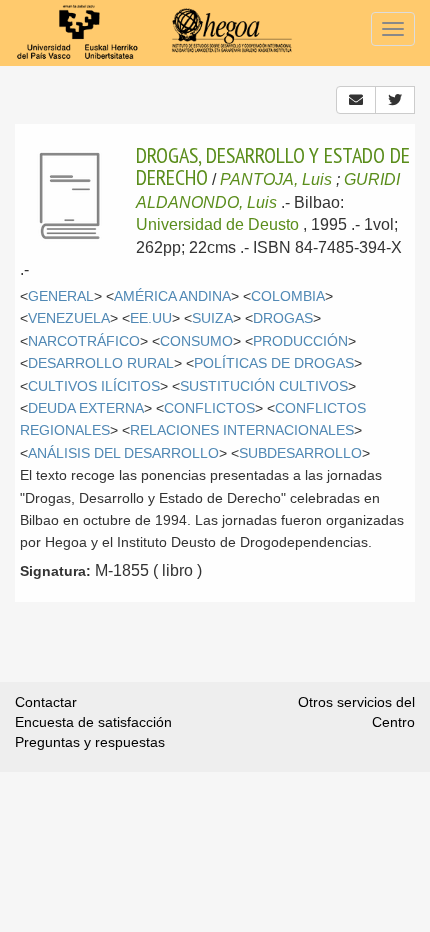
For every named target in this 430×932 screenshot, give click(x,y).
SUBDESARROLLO (300, 453)
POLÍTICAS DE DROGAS (274, 363)
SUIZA (212, 318)
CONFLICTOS (209, 408)
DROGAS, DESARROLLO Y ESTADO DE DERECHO (273, 166)
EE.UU (151, 318)
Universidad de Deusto (217, 224)
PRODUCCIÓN (300, 341)
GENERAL (61, 296)
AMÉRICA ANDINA (172, 296)
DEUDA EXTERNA (86, 408)
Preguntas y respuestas (90, 742)
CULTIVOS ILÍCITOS (94, 386)
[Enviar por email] (356, 100)
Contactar (46, 702)
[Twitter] (395, 100)
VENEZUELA (69, 318)
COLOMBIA (288, 296)
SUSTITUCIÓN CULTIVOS (264, 386)
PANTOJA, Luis (276, 179)
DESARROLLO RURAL (101, 363)
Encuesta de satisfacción (93, 722)
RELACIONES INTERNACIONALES (242, 430)
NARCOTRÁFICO (84, 341)
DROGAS (283, 318)
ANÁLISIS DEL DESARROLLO (123, 453)
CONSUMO (196, 341)
